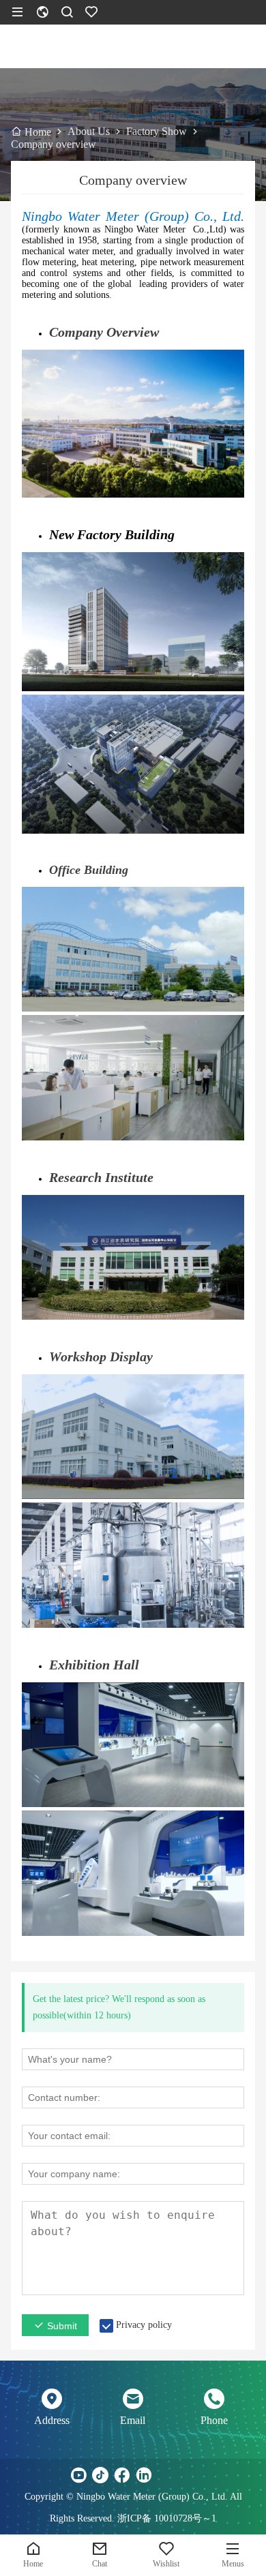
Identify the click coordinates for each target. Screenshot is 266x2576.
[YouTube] (78, 2475)
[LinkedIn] (144, 2475)
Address (52, 2420)
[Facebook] (122, 2475)
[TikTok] (100, 2475)
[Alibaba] (188, 2475)
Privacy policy (144, 2325)
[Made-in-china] (166, 2475)
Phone (214, 2420)
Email (133, 2420)
